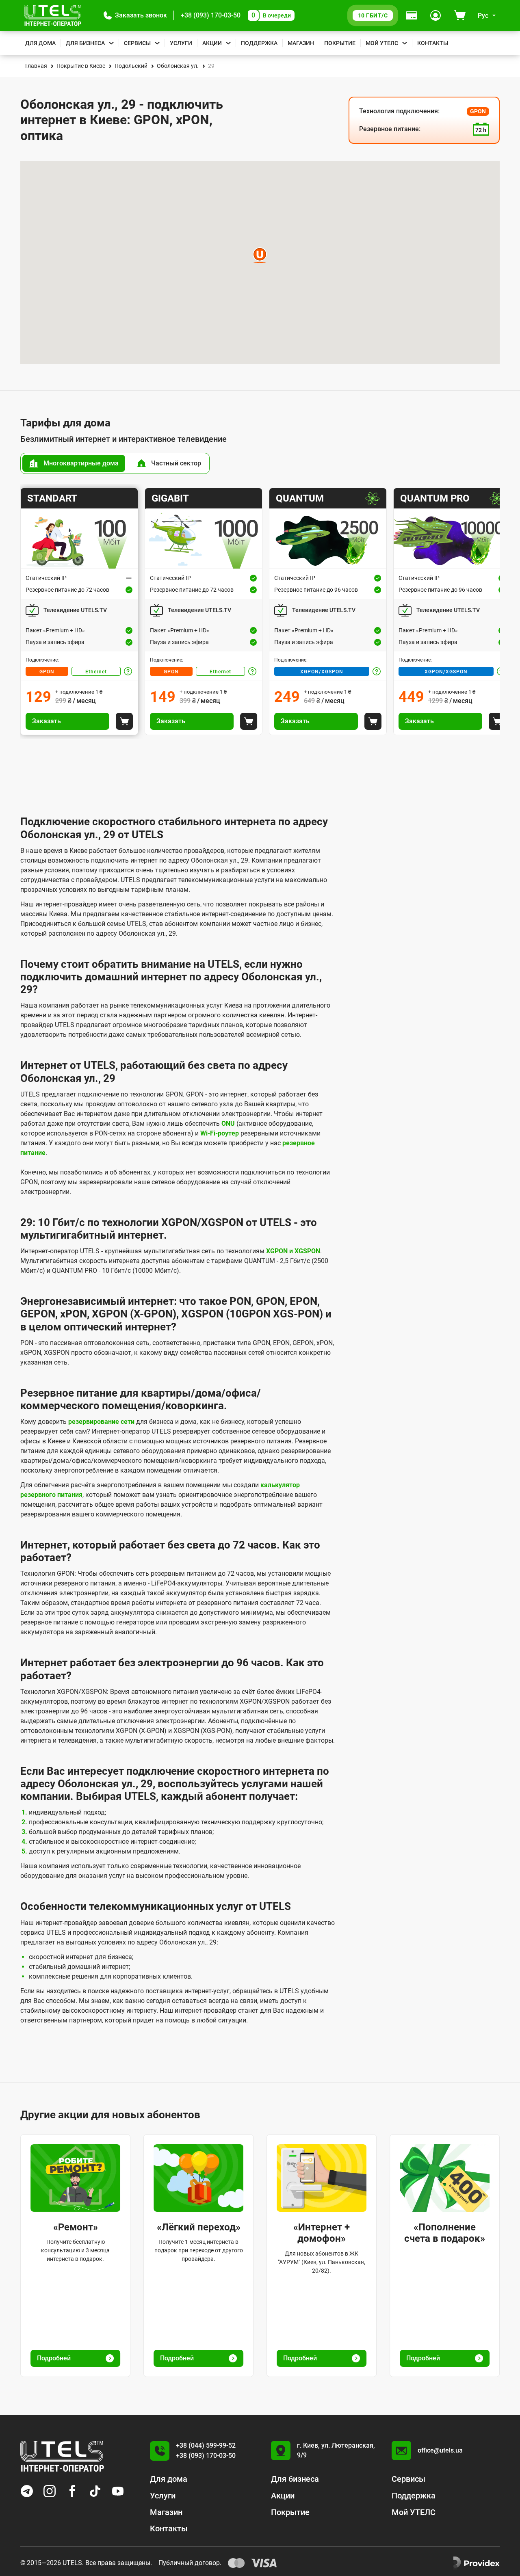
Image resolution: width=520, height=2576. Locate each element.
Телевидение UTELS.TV (75, 610)
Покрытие (340, 43)
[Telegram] (27, 2491)
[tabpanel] (260, 611)
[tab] (74, 463)
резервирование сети (101, 1422)
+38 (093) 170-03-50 (211, 15)
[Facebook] (72, 2491)
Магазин (301, 43)
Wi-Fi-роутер (220, 1133)
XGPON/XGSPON (322, 672)
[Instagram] (50, 2491)
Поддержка (259, 43)
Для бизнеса (85, 43)
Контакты (433, 43)
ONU (228, 1124)
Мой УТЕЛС (382, 43)
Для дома (40, 43)
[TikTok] (95, 2491)
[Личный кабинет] (435, 15)
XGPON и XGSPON (293, 1251)
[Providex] (477, 2563)
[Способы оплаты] (412, 15)
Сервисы (137, 43)
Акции (212, 43)
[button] (135, 15)
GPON (47, 672)
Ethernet (96, 672)
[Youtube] (118, 2491)
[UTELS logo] (62, 2456)
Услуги (181, 43)
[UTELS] (53, 15)
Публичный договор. (190, 2563)
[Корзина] (460, 15)
